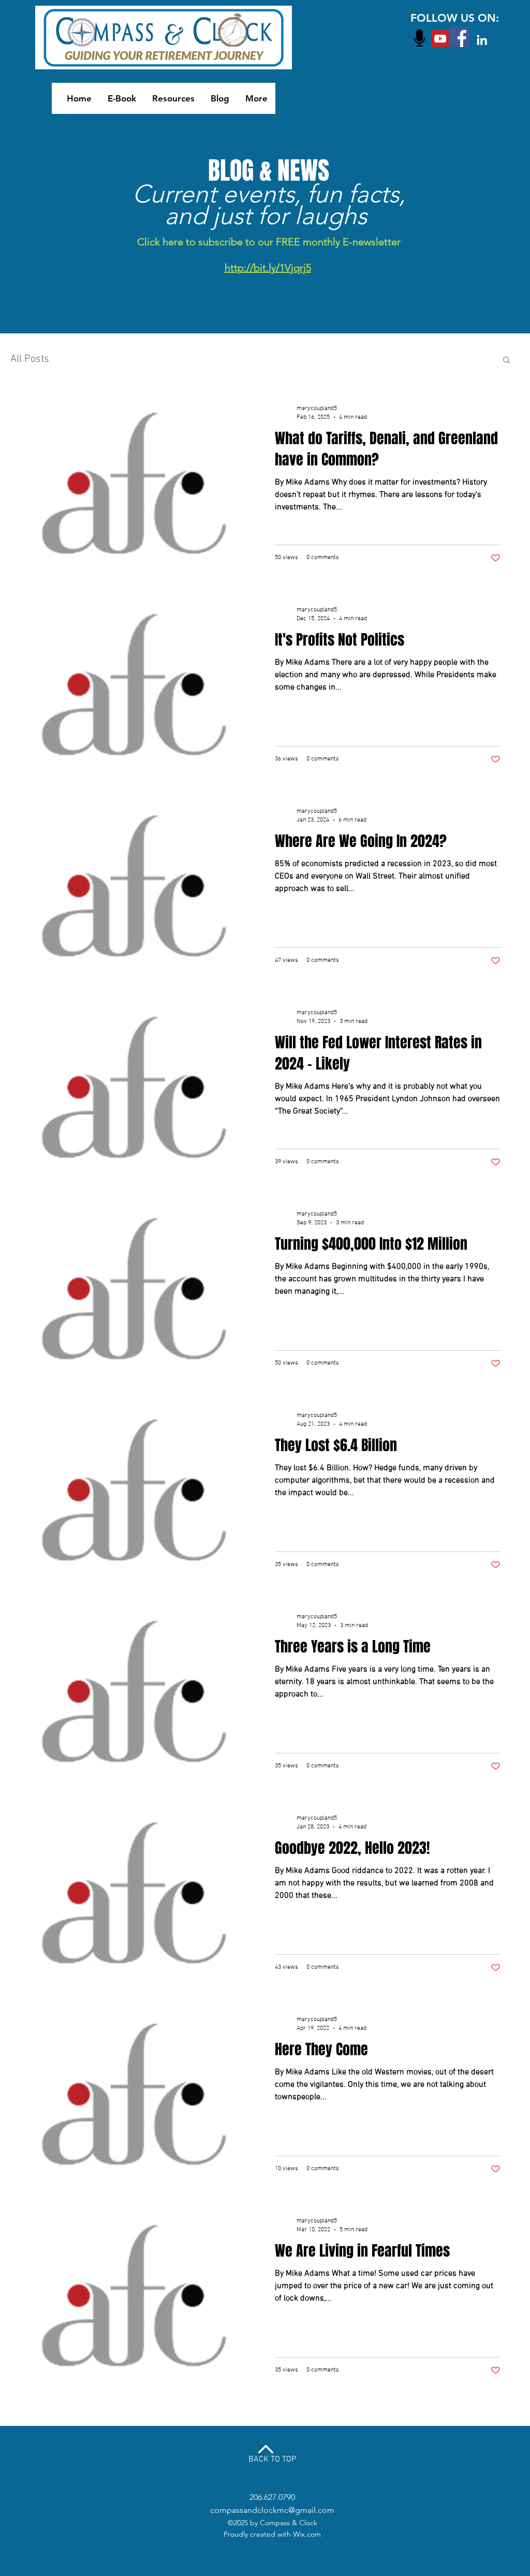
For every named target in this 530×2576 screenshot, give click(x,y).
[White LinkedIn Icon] (482, 40)
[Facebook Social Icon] (459, 37)
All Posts (30, 359)
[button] (506, 361)
